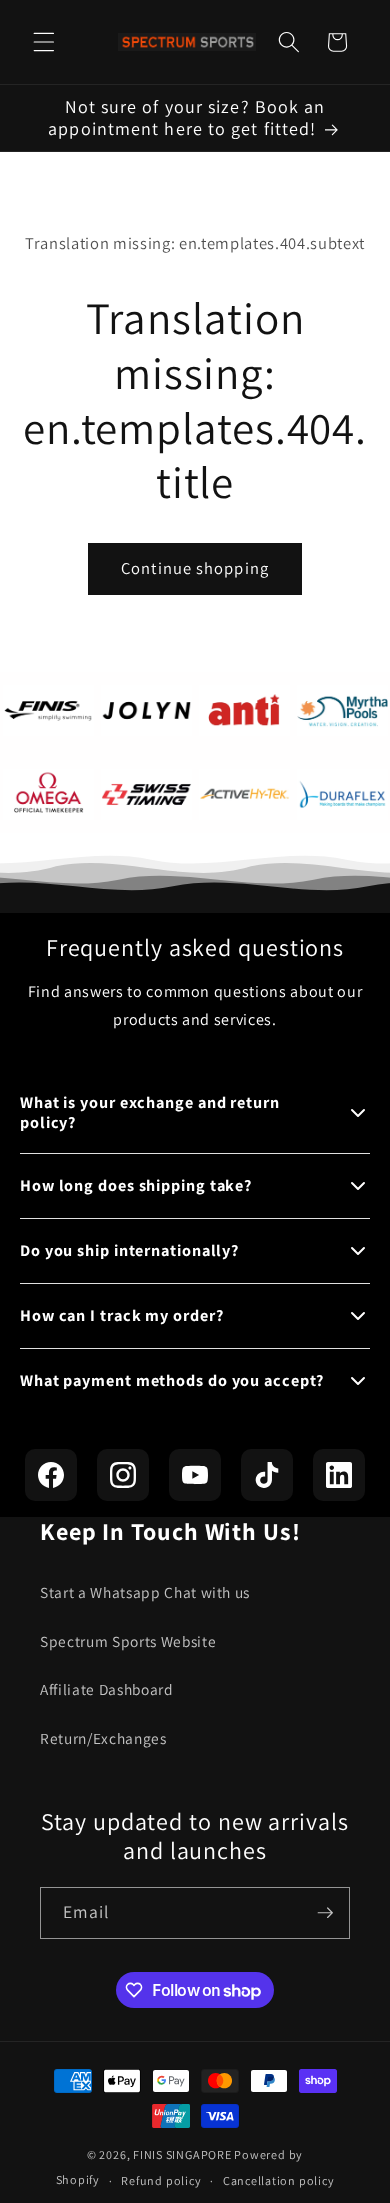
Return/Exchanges (103, 1738)
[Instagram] (123, 1475)
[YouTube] (195, 1475)
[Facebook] (51, 1475)
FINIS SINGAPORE (182, 2154)
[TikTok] (267, 1475)
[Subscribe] (325, 1913)
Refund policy (161, 2180)
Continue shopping (195, 568)
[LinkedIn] (339, 1475)
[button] (44, 42)
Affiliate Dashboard (107, 1689)
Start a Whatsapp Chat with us (145, 1592)
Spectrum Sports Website (128, 1641)
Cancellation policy (279, 2180)
